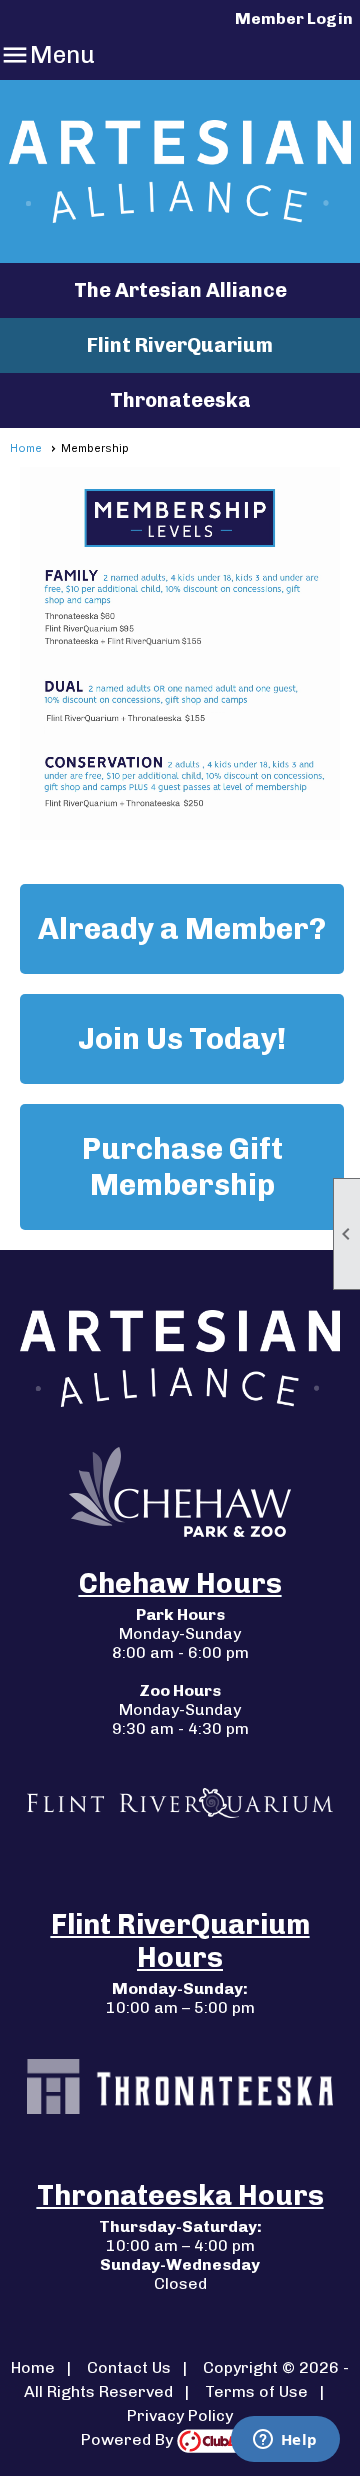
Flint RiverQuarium (180, 345)
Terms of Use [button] (256, 2391)
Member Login (294, 18)
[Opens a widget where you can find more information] (285, 2441)
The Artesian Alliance (180, 290)
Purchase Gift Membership (182, 1167)
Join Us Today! (182, 1039)
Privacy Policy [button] (180, 2415)
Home (26, 448)
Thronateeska (180, 400)
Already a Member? (182, 929)
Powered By (129, 2439)
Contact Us (129, 2367)
